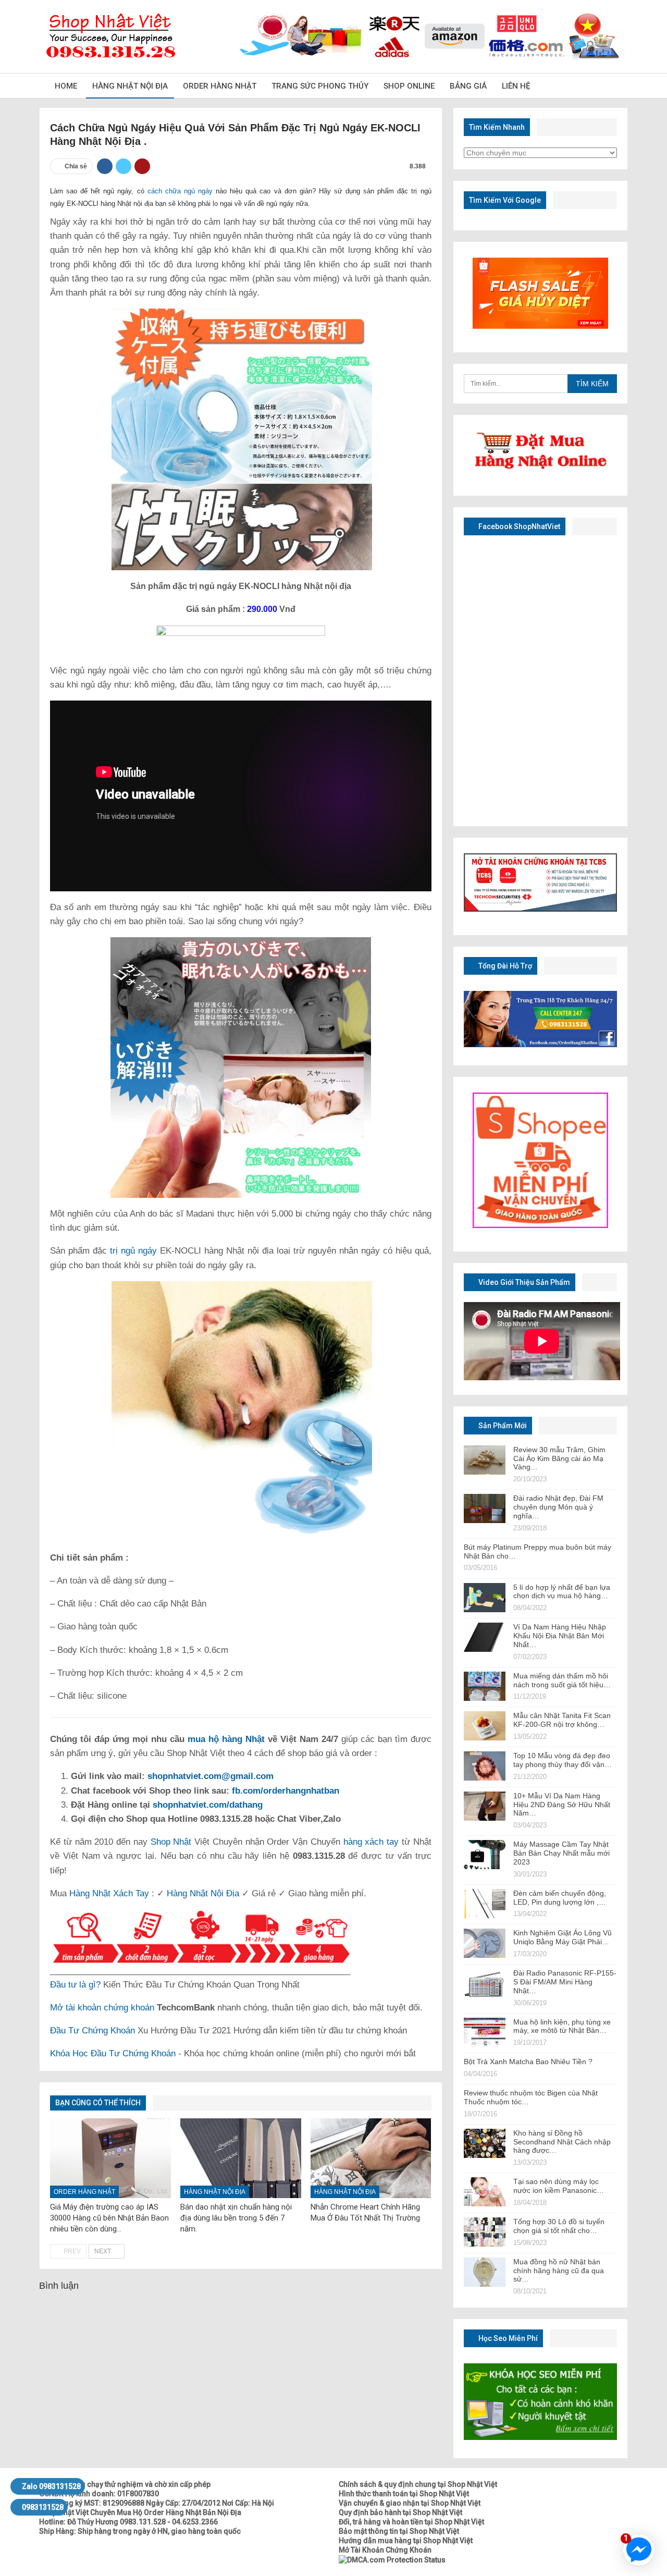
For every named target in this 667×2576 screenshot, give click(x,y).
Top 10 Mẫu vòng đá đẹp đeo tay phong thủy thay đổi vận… (563, 1760)
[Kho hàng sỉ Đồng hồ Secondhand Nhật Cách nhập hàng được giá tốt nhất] (485, 2143)
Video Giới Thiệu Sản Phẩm (523, 1282)
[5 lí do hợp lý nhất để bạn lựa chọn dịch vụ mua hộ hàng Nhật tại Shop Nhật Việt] (485, 1598)
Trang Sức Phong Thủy (320, 86)
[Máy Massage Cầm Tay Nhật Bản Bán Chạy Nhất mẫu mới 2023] (485, 1855)
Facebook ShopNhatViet (518, 526)
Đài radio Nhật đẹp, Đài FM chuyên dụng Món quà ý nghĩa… (558, 1507)
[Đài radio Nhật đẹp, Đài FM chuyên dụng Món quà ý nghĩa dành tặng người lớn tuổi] (485, 1508)
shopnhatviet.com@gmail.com (211, 1776)
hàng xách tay (371, 1842)
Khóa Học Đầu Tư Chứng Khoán (113, 2053)
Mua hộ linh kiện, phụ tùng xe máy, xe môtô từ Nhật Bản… (562, 2026)
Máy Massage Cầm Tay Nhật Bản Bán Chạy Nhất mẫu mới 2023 (561, 1853)
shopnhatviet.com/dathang (208, 1805)
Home (66, 86)
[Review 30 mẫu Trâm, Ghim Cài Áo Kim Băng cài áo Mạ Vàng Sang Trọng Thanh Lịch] (485, 1460)
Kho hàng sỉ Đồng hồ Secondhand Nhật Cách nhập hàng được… (562, 2142)
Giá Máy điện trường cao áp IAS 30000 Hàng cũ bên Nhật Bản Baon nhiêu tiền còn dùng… (109, 2218)
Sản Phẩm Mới (502, 1426)
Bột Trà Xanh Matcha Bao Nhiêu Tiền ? (528, 2062)
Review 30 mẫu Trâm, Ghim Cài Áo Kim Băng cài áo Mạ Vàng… (559, 1458)
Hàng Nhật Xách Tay (109, 1893)
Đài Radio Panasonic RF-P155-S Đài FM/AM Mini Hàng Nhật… (565, 1982)
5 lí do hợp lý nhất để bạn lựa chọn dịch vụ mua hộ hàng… (562, 1592)
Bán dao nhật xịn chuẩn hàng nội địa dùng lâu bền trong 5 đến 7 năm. (236, 2218)
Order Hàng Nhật (220, 86)
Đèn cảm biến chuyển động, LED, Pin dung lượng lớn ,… (560, 1898)
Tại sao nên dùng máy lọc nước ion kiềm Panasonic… (559, 2186)
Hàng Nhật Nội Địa (130, 86)
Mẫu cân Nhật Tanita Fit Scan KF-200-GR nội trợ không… (562, 1720)
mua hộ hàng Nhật (226, 1739)
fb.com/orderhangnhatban (286, 1791)
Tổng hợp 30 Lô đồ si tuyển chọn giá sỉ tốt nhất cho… (559, 2226)
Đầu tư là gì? (75, 1985)
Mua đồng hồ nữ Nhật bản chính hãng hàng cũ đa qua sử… (559, 2271)
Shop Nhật (171, 1842)
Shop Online (409, 86)
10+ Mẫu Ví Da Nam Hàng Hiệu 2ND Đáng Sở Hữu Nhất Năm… (562, 1805)
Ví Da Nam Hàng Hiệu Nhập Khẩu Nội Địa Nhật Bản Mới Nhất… (560, 1636)
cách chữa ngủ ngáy (180, 191)
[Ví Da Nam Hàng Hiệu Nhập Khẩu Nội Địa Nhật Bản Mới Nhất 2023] (485, 1637)
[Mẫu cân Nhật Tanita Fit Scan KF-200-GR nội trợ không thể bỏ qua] (485, 1726)
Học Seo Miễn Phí (507, 2338)
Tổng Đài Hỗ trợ (504, 966)
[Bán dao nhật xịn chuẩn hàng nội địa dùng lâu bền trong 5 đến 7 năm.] (241, 2158)
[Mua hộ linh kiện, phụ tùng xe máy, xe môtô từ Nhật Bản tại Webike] (485, 2032)
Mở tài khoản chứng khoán (102, 2008)
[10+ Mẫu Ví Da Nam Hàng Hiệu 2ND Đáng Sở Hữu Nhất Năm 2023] (485, 1806)
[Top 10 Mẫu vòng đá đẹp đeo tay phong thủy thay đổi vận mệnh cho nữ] (485, 1766)
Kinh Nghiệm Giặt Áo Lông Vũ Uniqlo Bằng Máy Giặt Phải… (563, 1937)
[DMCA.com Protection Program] (392, 2559)
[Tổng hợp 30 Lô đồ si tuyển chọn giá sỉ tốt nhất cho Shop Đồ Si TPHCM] (485, 2232)
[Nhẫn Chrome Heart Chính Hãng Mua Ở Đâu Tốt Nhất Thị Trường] (371, 2158)
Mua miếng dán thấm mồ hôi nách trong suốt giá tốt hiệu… (562, 1680)
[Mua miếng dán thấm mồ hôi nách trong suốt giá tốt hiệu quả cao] (485, 1686)
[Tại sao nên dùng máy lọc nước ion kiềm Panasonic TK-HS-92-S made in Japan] (485, 2192)
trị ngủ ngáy (133, 1251)
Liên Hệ (516, 86)
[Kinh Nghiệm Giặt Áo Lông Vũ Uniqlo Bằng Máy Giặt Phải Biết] (485, 1943)
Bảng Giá (468, 86)
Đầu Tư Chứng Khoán (92, 2031)
